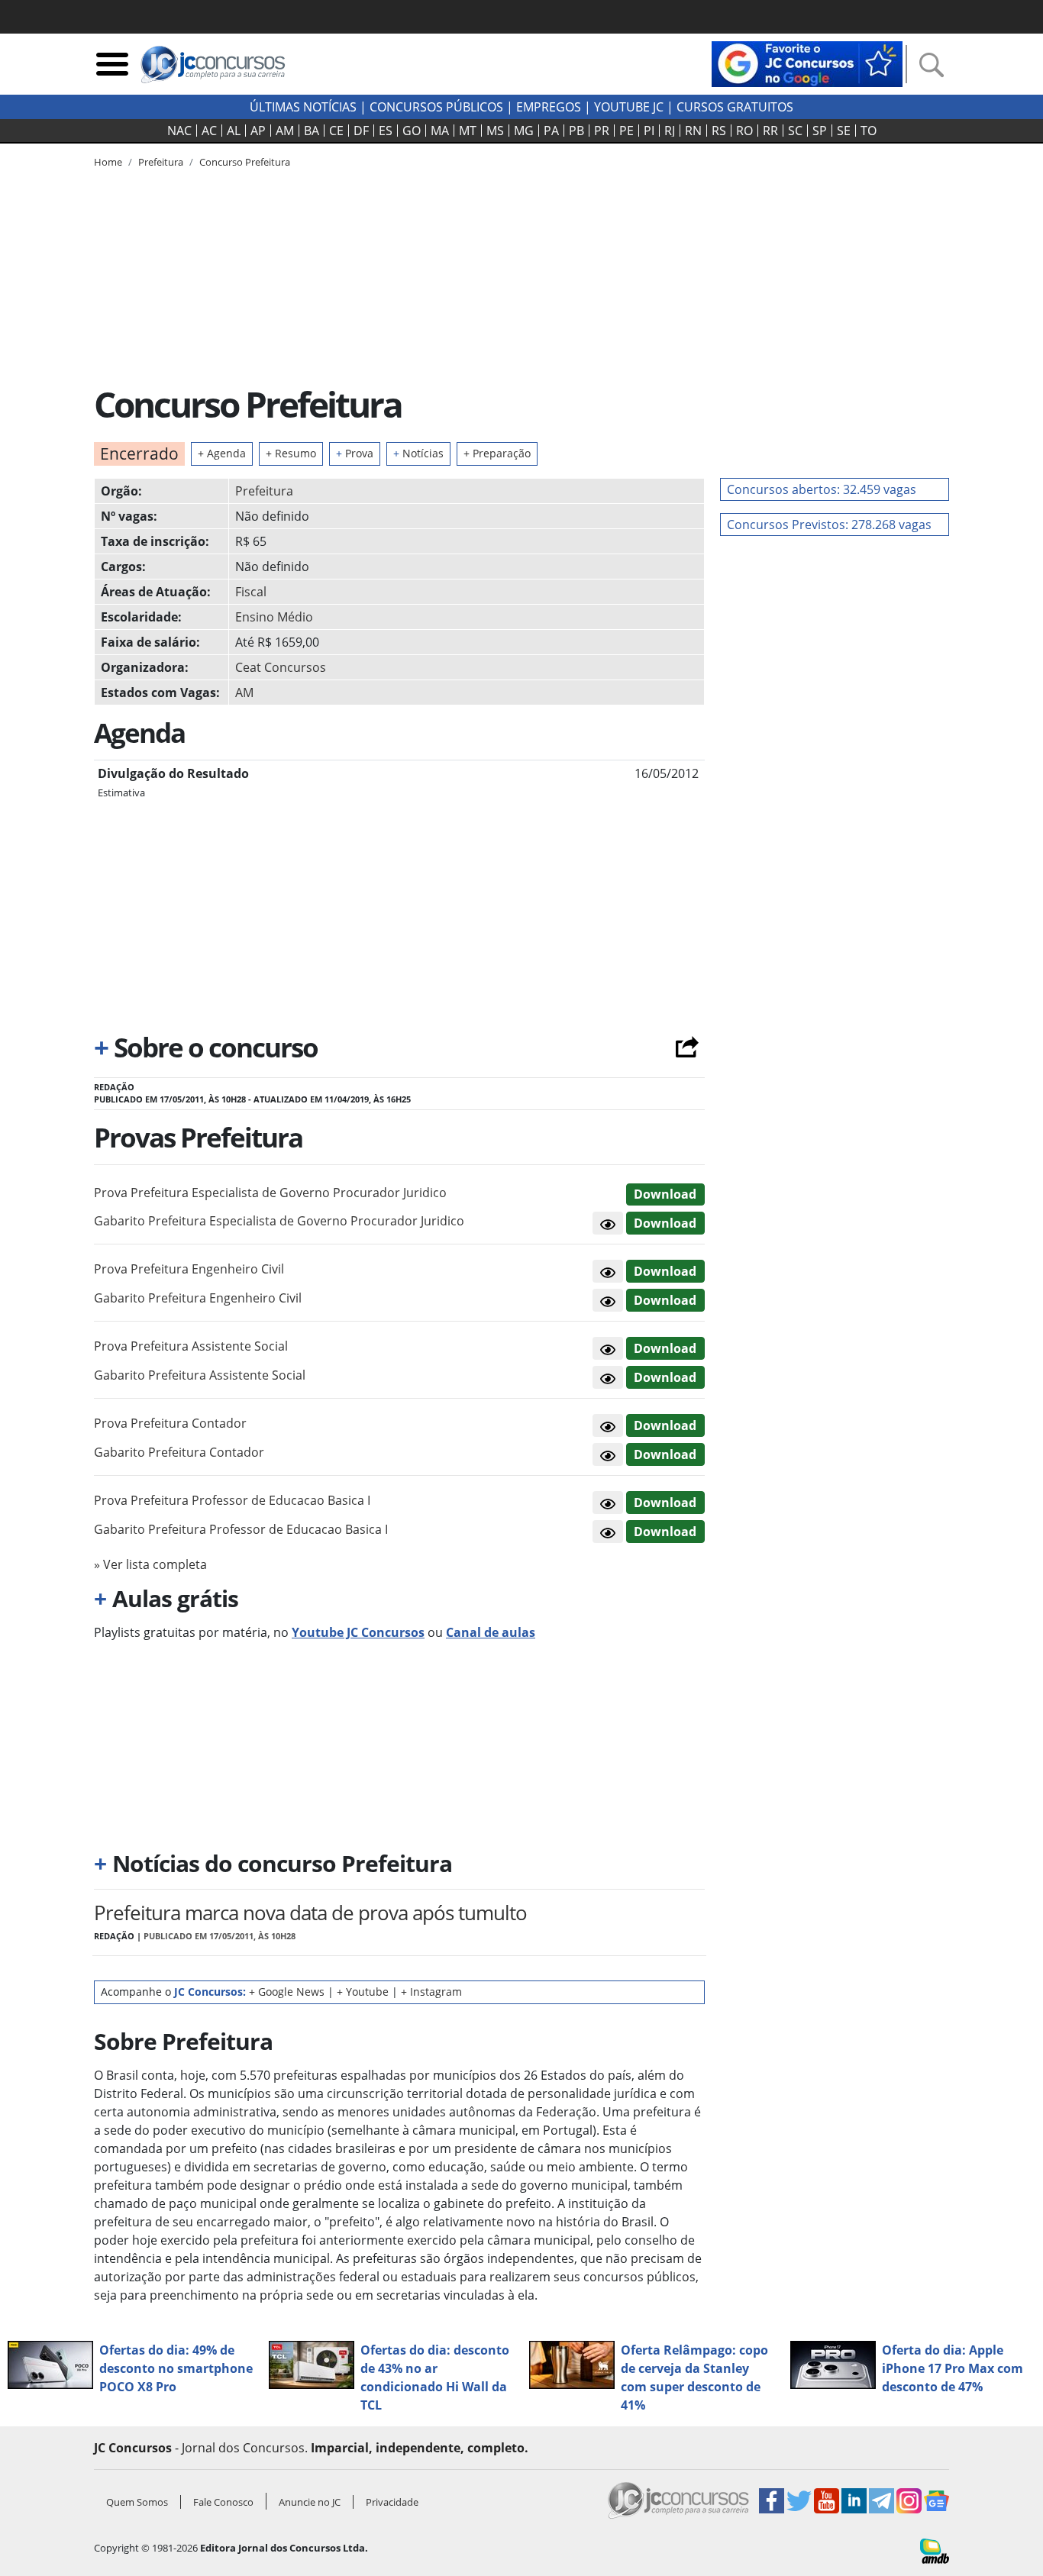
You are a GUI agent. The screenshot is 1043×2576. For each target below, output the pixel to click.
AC (209, 131)
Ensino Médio (274, 617)
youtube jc (629, 107)
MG (524, 131)
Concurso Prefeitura (245, 162)
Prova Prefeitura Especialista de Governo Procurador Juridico (270, 1193)
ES (386, 131)
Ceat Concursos (281, 667)
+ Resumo (291, 453)
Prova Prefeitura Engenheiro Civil (189, 1269)
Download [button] (665, 1194)
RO (744, 131)
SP (820, 131)
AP (258, 131)
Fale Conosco (223, 2502)
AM (285, 131)
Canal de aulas (491, 1632)
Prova (355, 453)
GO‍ (412, 131)
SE (844, 131)
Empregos (549, 107)
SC (795, 131)
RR (770, 131)
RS (719, 131)
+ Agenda (222, 453)
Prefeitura (264, 491)
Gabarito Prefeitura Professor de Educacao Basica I (241, 1529)
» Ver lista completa (150, 1564)
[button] (608, 1223)
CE (336, 131)
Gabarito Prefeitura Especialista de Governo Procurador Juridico (279, 1221)
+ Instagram (431, 1992)
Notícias (418, 453)
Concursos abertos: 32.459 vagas (822, 489)
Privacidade (392, 2502)
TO (869, 131)
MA (440, 131)
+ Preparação (497, 453)
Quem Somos (137, 2502)
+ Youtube (363, 1992)
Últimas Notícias (303, 107)
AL (234, 131)
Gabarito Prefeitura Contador (179, 1452)
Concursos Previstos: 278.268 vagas (829, 525)
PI (649, 131)
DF (361, 131)
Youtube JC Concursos (358, 1632)
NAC (179, 131)
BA (312, 131)
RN (693, 131)
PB (576, 131)
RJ (670, 131)
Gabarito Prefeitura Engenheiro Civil (198, 1298)
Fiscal (251, 592)
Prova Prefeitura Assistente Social (191, 1346)
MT (468, 131)
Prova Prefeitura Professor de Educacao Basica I (232, 1500)
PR (602, 131)
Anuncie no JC (310, 2502)
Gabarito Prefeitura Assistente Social (200, 1375)
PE (626, 131)
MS (495, 131)
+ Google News (287, 1992)
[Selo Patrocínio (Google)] (807, 63)
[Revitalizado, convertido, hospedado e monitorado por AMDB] (935, 2550)
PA (551, 131)
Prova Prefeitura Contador (170, 1423)
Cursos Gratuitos (735, 107)
